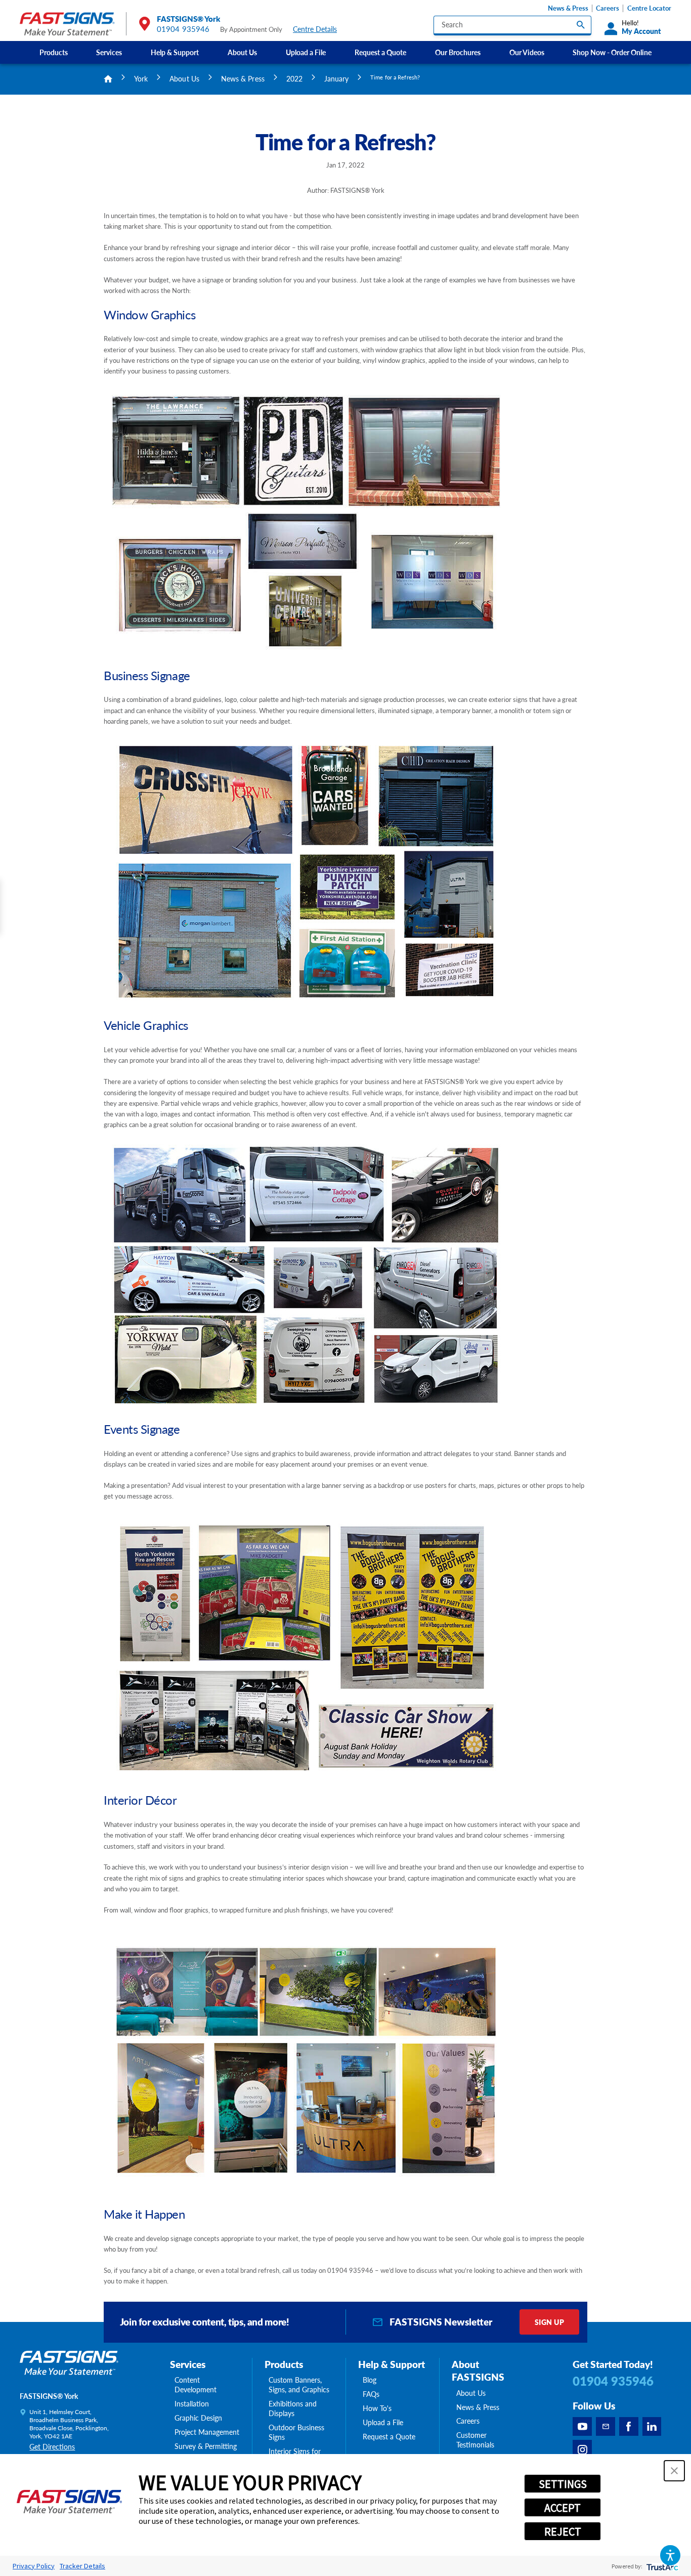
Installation (192, 2404)
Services (109, 52)
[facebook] (629, 2427)
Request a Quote (380, 52)
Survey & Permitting (206, 2446)
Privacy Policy (34, 2566)
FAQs (371, 2394)
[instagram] (582, 2449)
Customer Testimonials (475, 2440)
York (141, 78)
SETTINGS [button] (563, 2484)
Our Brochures (458, 52)
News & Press (568, 8)
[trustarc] (661, 2566)
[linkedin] (652, 2427)
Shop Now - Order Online (612, 52)
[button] (670, 2555)
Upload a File (306, 52)
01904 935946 (183, 29)
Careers (608, 8)
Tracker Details (82, 2566)
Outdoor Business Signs (296, 2432)
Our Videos (527, 52)
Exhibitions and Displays (293, 2408)
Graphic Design (198, 2418)
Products (54, 52)
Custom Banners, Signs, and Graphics (299, 2385)
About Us (242, 52)
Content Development (196, 2385)
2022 (294, 78)
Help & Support (175, 52)
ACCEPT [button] (563, 2508)
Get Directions (52, 2447)
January (337, 78)
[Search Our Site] (581, 25)
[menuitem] (53, 52)
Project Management (207, 2432)
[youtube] (582, 2427)
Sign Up (549, 2322)
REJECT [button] (563, 2531)
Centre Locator (649, 8)
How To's (377, 2408)
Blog (370, 2380)
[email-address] (606, 2427)
